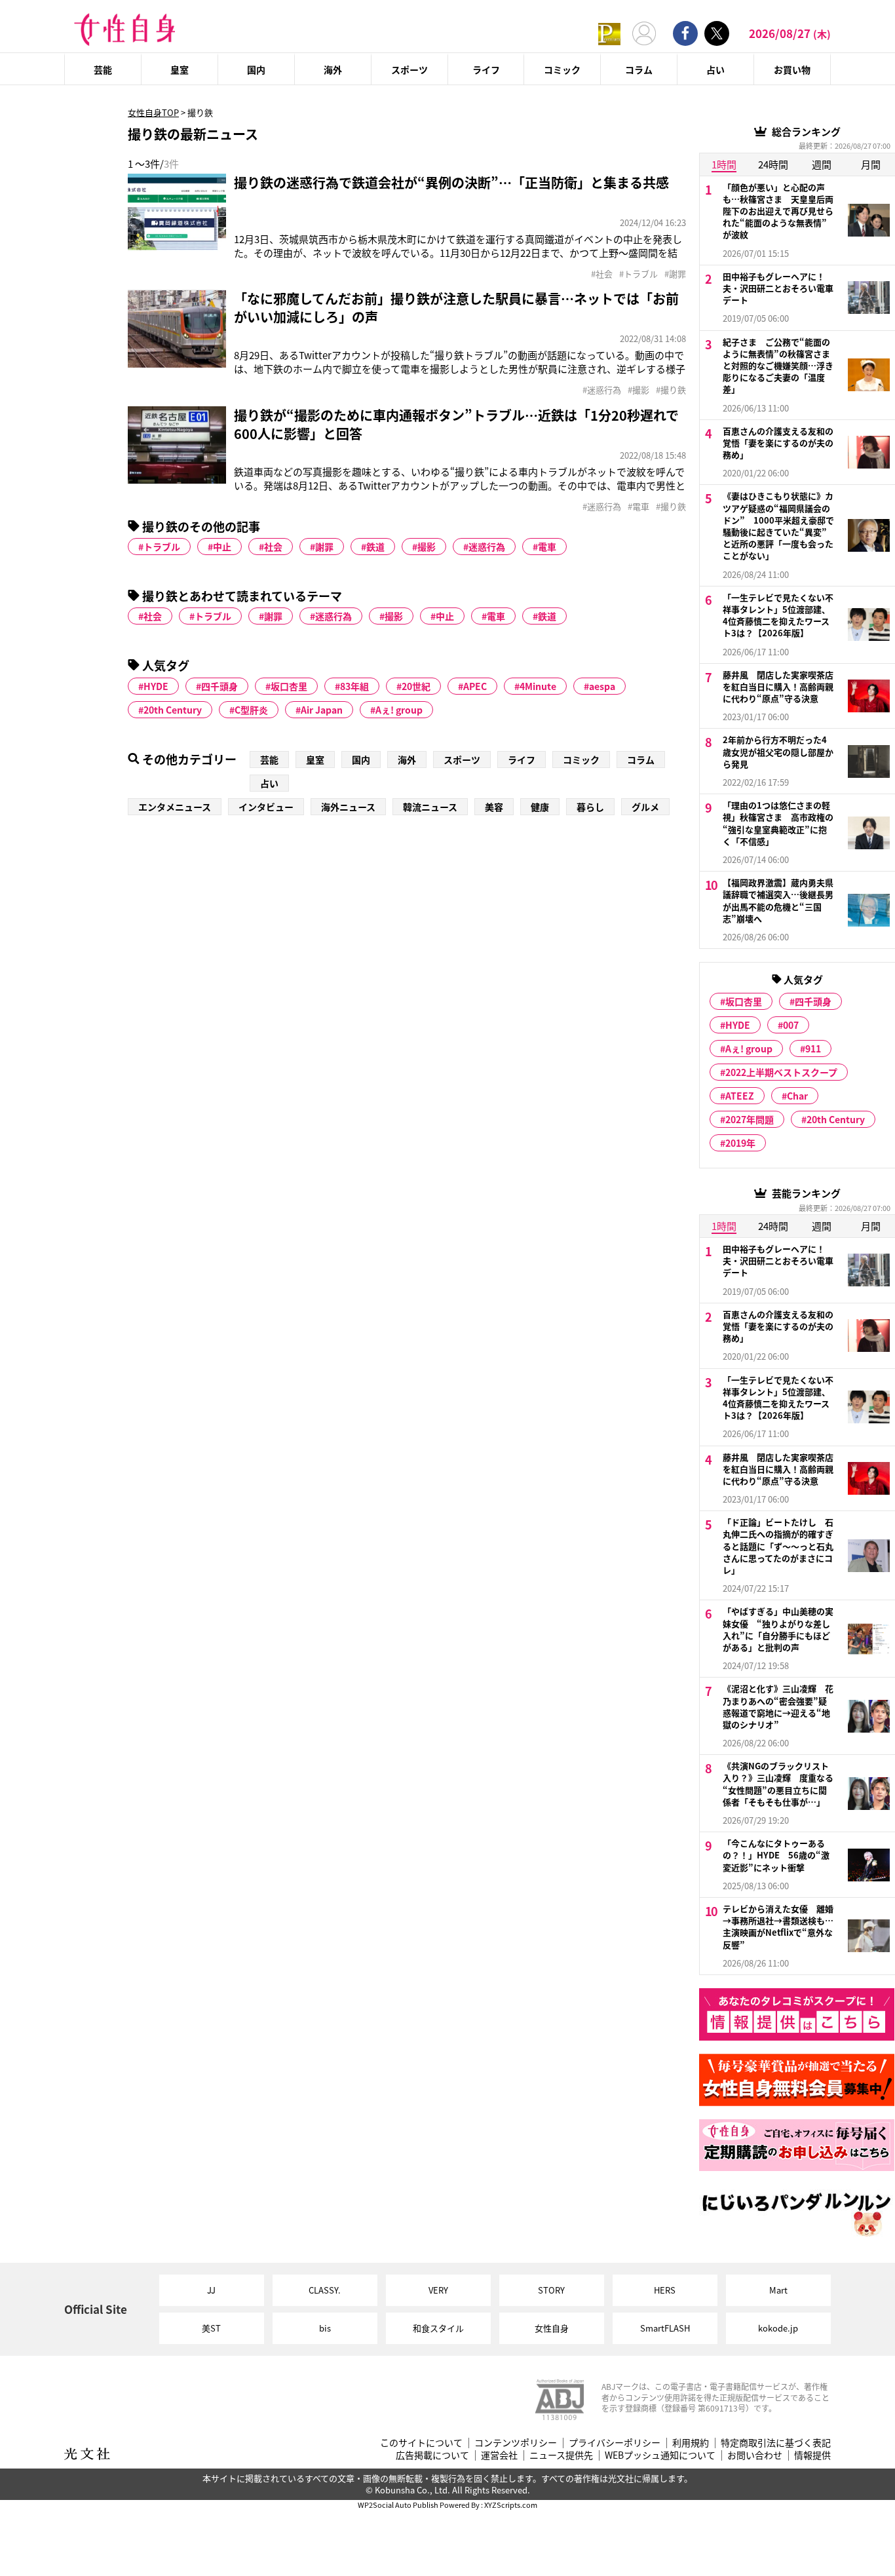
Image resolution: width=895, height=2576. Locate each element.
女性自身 (552, 2328)
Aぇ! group (399, 710)
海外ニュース (348, 807)
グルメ (645, 807)
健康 (540, 807)
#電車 (638, 507)
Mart (778, 2290)
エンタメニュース (175, 807)
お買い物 (792, 69)
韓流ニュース (430, 807)
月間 (871, 164)
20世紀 (416, 686)
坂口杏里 (289, 686)
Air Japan (322, 710)
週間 (822, 164)
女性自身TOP (153, 112)
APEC (475, 686)
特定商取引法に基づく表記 (776, 2443)
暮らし (590, 807)
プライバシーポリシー (615, 2443)
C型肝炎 (251, 710)
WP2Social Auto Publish (398, 2505)
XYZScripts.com (511, 2505)
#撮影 (638, 390)
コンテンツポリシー (516, 2443)
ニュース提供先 (561, 2455)
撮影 (427, 547)
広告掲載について (432, 2455)
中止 (222, 547)
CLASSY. (325, 2290)
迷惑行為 (487, 547)
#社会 (602, 274)
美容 (494, 807)
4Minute (538, 686)
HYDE (156, 686)
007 (791, 1025)
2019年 (740, 1143)
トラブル (162, 547)
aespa (602, 686)
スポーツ (409, 69)
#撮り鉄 (671, 390)
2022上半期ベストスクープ (781, 1072)
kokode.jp (778, 2328)
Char (797, 1096)
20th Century (173, 710)
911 (813, 1048)
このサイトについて (421, 2443)
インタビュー (266, 807)
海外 (333, 69)
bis (325, 2328)
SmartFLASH (665, 2328)
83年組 (354, 686)
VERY (438, 2290)
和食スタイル (438, 2328)
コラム (639, 69)
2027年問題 (750, 1119)
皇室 (180, 69)
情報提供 (812, 2455)
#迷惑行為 (602, 390)
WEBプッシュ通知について (660, 2455)
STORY (551, 2290)
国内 (256, 69)
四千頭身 (219, 686)
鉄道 (375, 547)
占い (715, 69)
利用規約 (691, 2443)
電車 (547, 547)
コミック (562, 69)
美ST (211, 2328)
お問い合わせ (755, 2455)
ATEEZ (740, 1096)
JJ (211, 2290)
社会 (273, 547)
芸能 (103, 69)
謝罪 (324, 547)
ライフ (486, 69)
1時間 (724, 164)
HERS (665, 2290)
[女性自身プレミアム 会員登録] (609, 33)
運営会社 (499, 2455)
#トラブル (638, 274)
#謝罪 (675, 274)
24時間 (773, 164)
